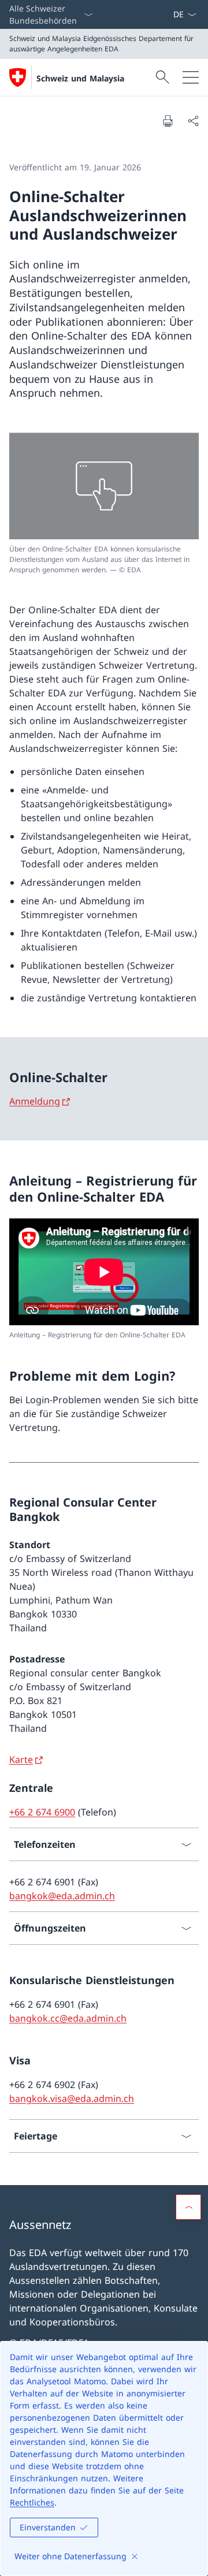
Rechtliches (32, 2502)
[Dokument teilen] (193, 121)
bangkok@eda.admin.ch (62, 1896)
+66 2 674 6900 (42, 1812)
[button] (188, 2207)
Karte (21, 1759)
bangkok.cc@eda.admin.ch (68, 2018)
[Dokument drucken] (168, 121)
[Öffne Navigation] (191, 77)
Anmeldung (35, 1101)
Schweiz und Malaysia (80, 78)
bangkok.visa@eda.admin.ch (72, 2098)
